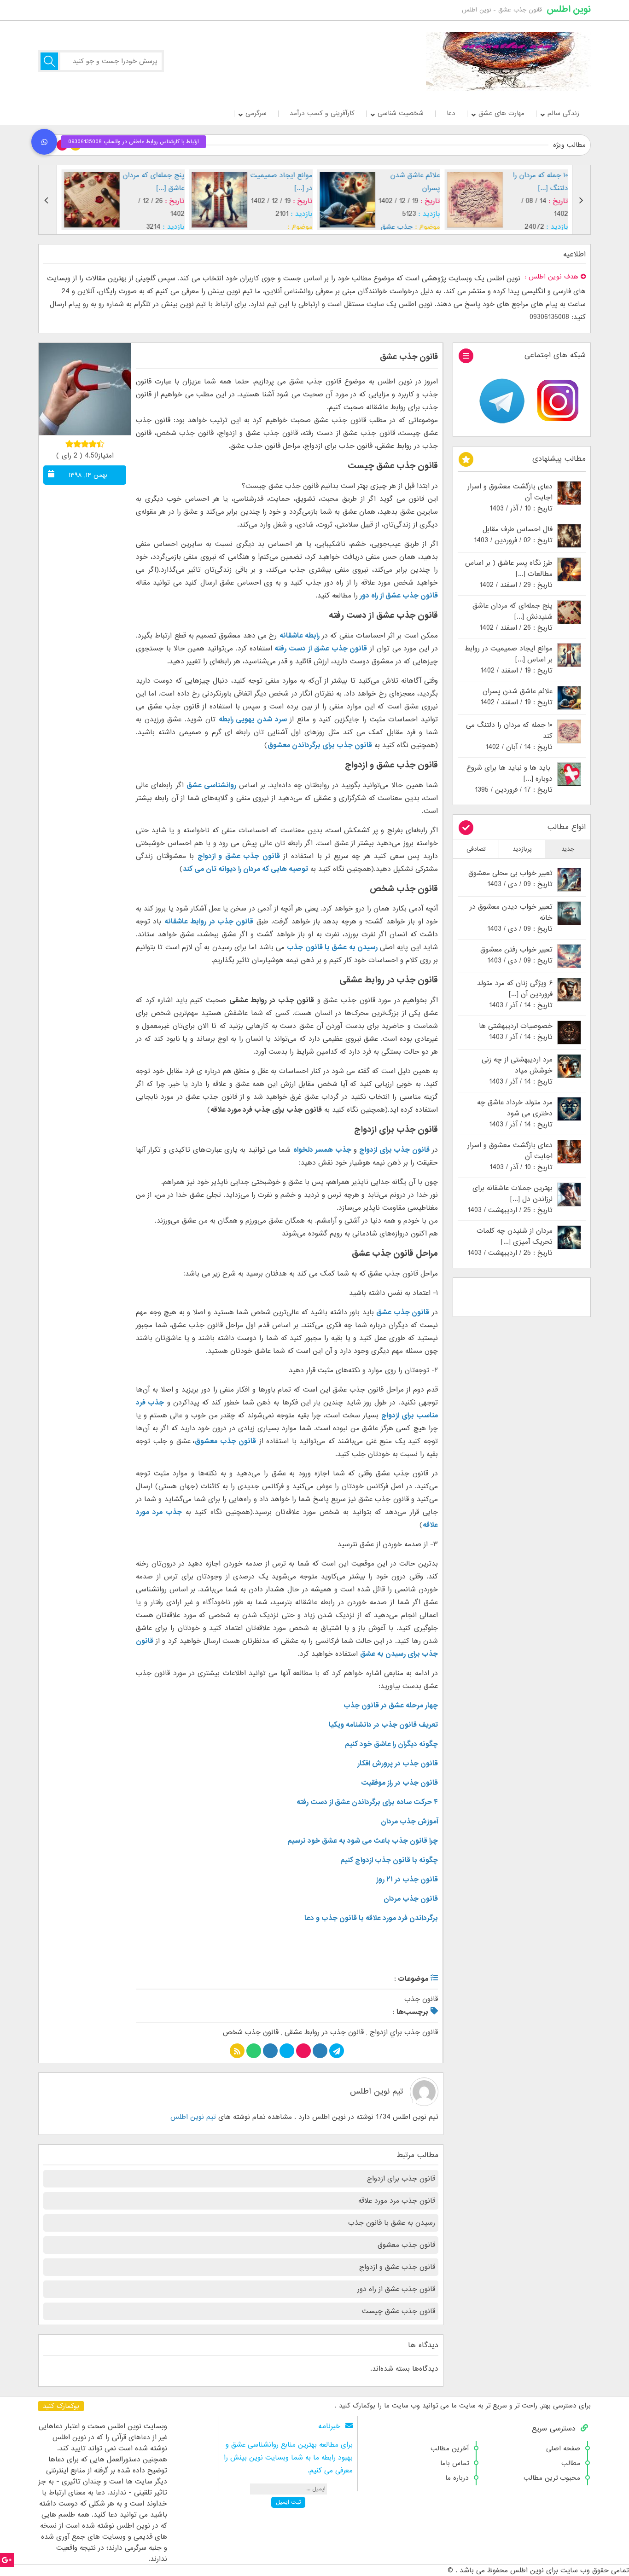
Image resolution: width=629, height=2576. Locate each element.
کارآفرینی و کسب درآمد (322, 113)
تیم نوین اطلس (376, 2092)
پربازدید (522, 849)
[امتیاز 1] (69, 444)
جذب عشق (397, 227)
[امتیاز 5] (101, 444)
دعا (451, 113)
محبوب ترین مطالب (552, 2478)
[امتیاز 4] (93, 444)
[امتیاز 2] (77, 444)
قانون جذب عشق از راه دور (399, 596)
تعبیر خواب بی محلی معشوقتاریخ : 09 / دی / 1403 (510, 879)
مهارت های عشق (501, 113)
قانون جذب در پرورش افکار (398, 1764)
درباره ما (457, 2478)
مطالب (571, 2463)
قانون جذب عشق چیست (399, 2311)
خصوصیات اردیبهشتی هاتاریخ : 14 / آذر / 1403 (516, 1032)
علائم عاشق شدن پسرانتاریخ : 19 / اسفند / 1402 (516, 697)
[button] (44, 142)
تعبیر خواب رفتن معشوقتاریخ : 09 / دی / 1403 (516, 955)
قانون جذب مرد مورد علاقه (397, 2201)
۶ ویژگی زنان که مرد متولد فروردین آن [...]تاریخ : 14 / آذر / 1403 (515, 994)
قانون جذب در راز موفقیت (399, 1783)
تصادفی (476, 849)
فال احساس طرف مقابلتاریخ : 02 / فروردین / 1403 (513, 535)
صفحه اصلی (563, 2448)
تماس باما (454, 2463)
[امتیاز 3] (85, 444)
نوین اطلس (569, 9)
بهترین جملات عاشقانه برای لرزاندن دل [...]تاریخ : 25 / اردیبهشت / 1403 (510, 1199)
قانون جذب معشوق (225, 1441)
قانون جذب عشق (409, 357)
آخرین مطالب (450, 2448)
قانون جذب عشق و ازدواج (397, 2267)
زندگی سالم (563, 113)
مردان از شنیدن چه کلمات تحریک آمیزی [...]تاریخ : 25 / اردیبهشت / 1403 (510, 1242)
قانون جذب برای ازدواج (401, 2179)
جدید (568, 849)
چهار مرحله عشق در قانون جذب (391, 1706)
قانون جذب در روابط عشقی (324, 2032)
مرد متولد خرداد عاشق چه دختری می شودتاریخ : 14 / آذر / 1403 (515, 1114)
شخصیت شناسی (401, 113)
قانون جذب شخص (251, 2032)
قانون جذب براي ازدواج (404, 2032)
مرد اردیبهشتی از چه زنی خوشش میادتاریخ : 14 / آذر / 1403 (517, 1071)
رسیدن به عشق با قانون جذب (392, 2223)
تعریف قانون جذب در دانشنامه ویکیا (383, 1725)
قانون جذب (421, 1999)
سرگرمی (256, 113)
